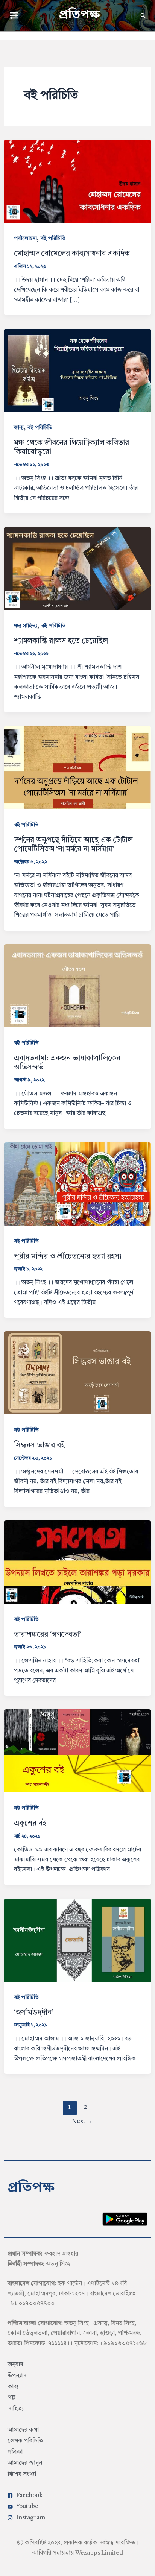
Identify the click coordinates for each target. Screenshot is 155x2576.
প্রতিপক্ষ (79, 15)
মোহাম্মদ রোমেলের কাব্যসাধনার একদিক (72, 254)
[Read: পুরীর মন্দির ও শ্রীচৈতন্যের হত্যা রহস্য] (78, 1184)
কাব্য (19, 428)
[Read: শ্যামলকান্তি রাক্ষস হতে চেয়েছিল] (78, 568)
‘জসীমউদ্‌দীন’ (34, 2013)
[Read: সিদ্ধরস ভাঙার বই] (78, 1373)
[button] (14, 15)
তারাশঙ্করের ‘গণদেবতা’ (47, 1635)
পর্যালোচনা (25, 238)
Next (82, 2122)
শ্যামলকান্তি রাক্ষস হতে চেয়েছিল (61, 641)
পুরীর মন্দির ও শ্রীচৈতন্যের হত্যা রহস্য (68, 1257)
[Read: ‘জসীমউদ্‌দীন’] (78, 1940)
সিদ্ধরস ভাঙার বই (39, 1446)
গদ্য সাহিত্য (26, 626)
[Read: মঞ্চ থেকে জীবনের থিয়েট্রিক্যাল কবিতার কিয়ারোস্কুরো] (78, 370)
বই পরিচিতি (53, 238)
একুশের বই (30, 1824)
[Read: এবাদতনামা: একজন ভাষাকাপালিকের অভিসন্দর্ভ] (78, 985)
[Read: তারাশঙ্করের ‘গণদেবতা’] (78, 1562)
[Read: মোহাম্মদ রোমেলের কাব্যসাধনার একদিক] (78, 181)
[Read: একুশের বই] (78, 1751)
